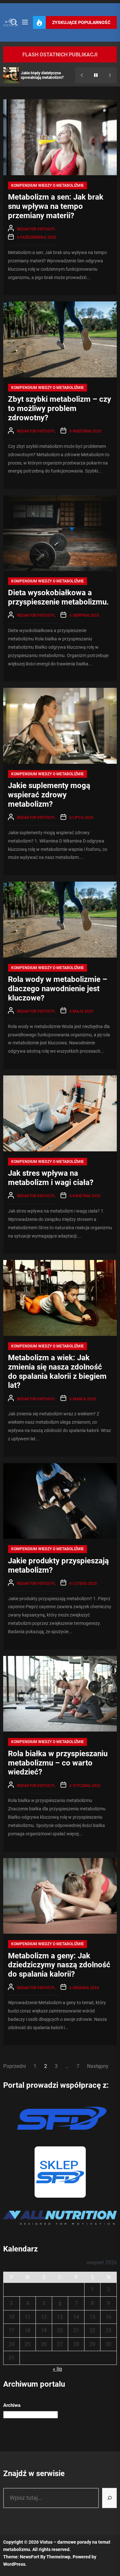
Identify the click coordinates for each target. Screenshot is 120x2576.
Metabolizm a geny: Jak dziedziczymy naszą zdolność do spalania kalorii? (59, 1965)
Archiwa (12, 2405)
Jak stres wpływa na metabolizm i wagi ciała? (51, 1178)
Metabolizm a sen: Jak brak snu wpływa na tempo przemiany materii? (56, 206)
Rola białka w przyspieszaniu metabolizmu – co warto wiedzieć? (58, 1763)
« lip (57, 2369)
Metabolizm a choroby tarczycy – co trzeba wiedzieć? (47, 75)
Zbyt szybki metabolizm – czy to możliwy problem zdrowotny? (60, 408)
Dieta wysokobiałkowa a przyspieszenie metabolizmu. (58, 597)
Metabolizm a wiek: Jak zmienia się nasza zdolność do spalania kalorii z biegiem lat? (57, 1371)
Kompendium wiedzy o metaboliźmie (48, 185)
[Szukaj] (109, 2498)
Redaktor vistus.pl (36, 229)
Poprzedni (15, 2066)
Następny (98, 2066)
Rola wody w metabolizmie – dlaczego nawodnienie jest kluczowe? (58, 989)
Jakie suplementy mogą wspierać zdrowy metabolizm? (49, 795)
